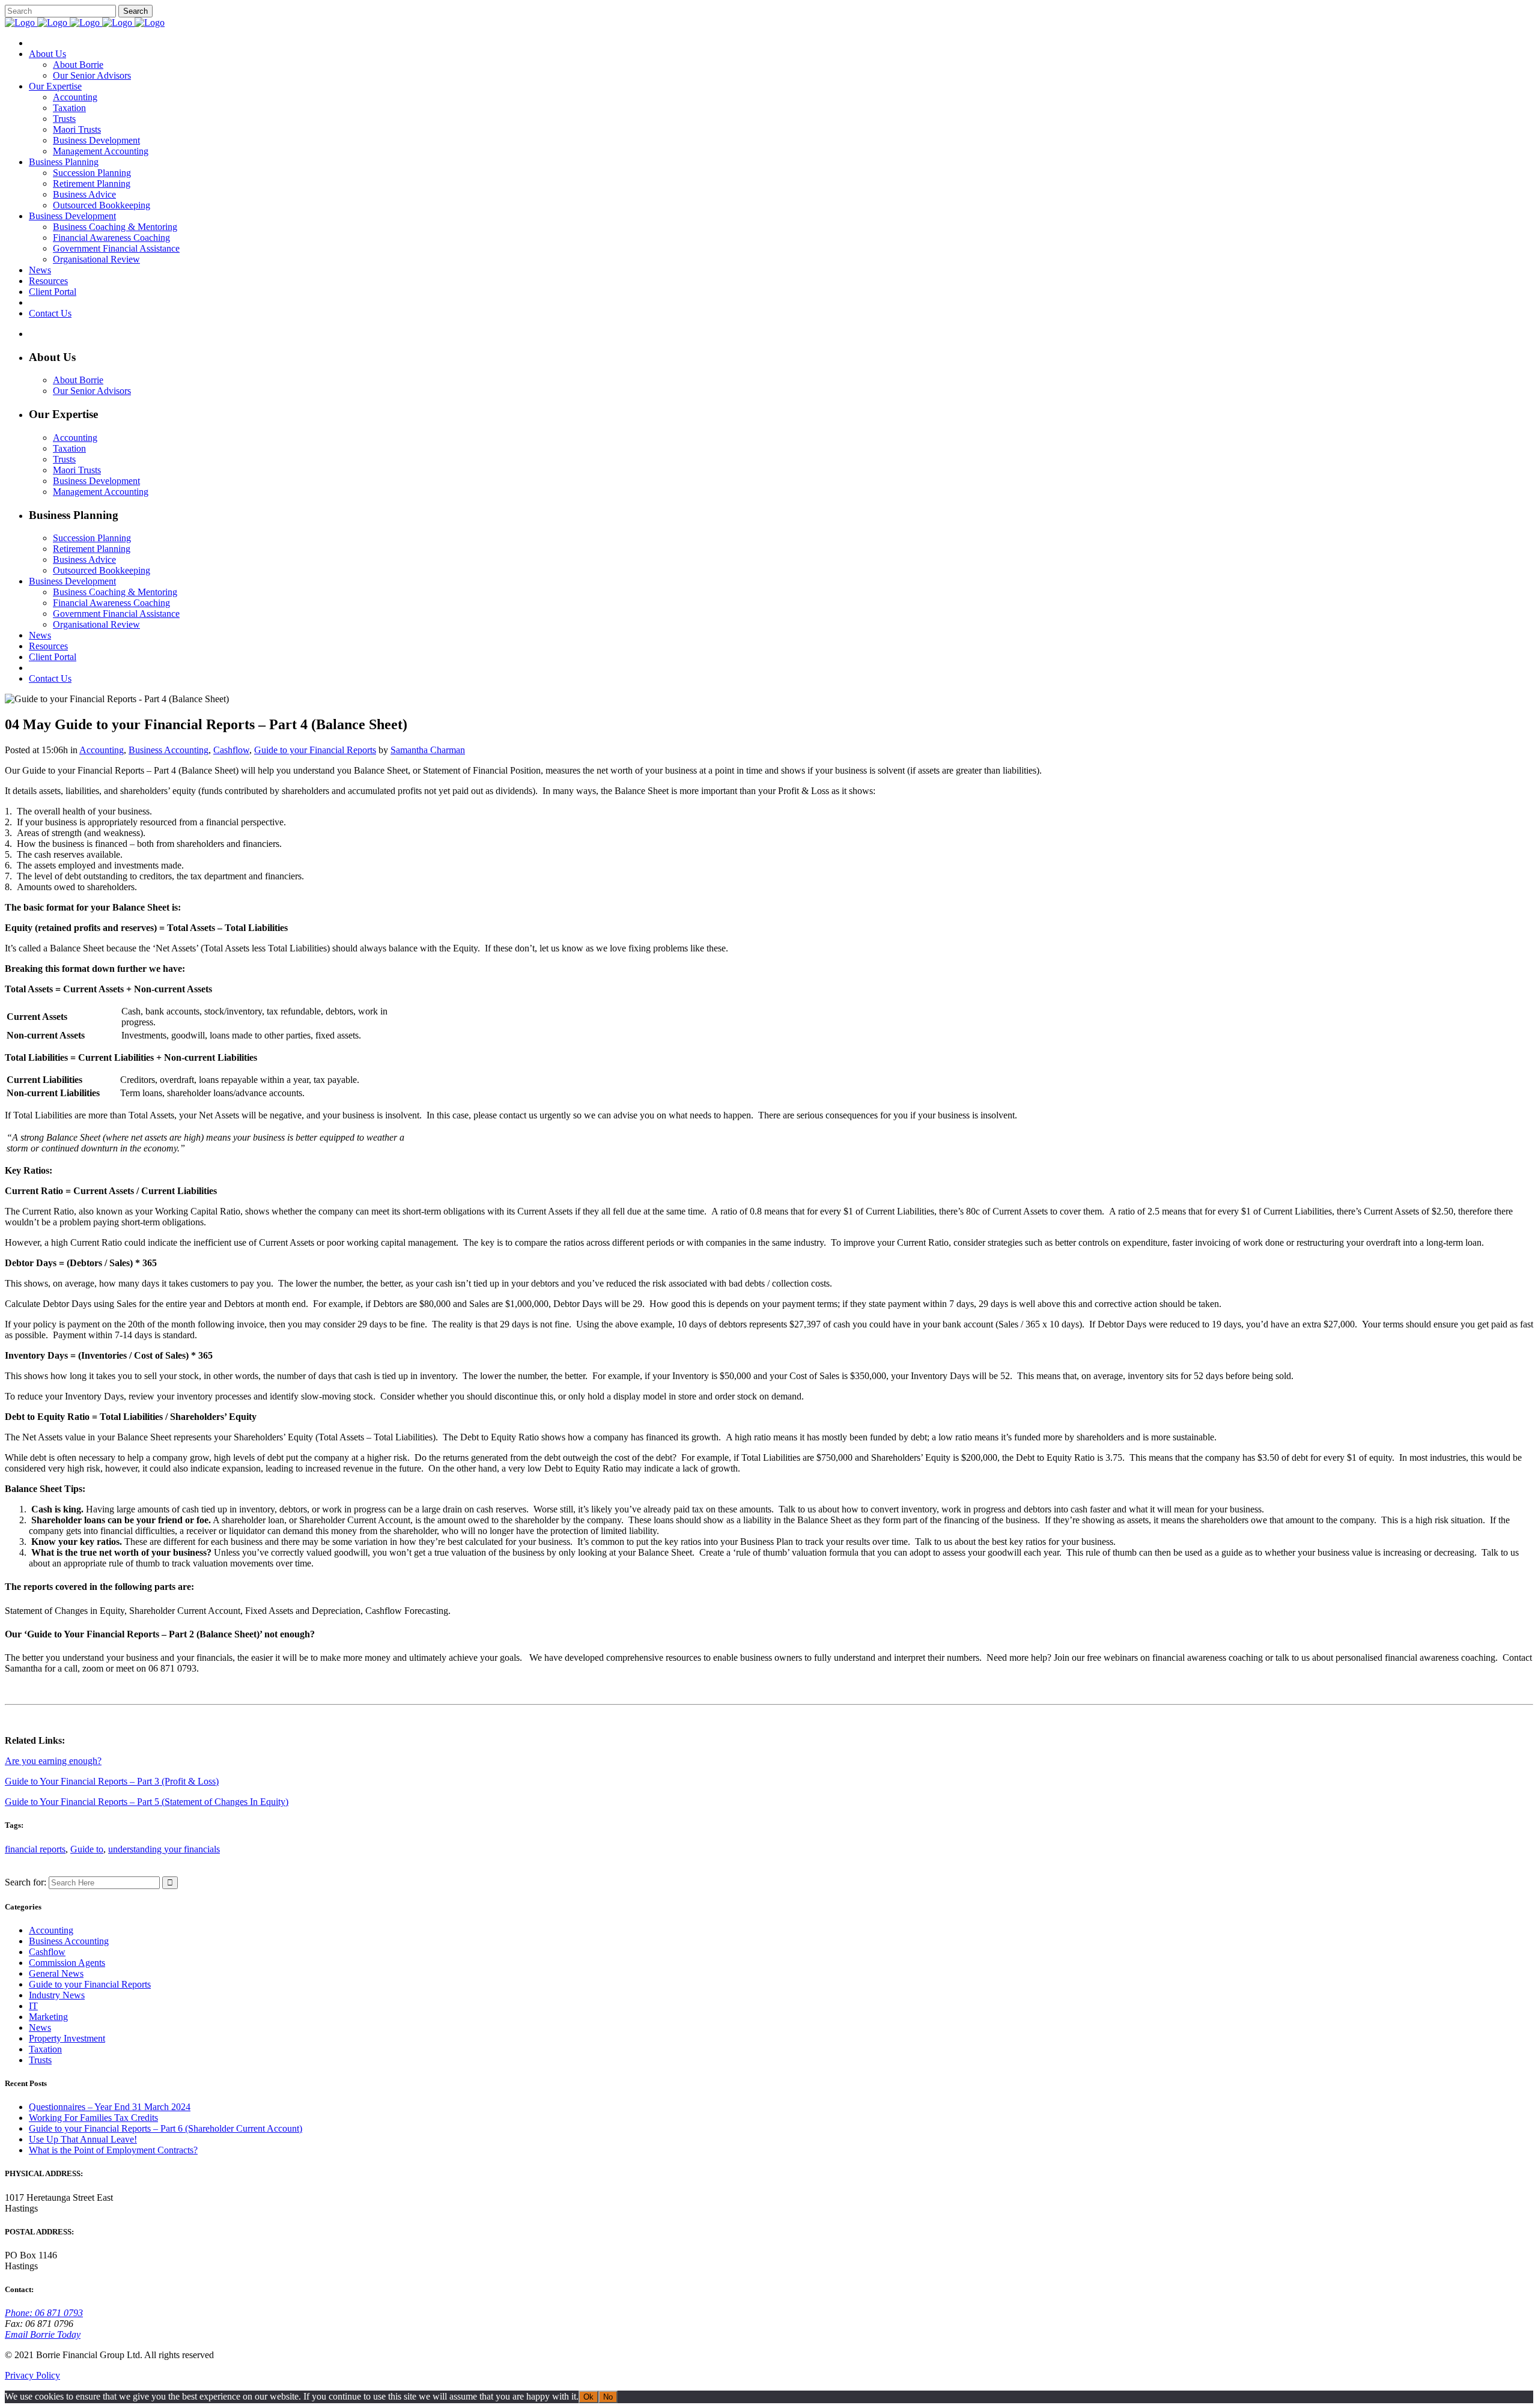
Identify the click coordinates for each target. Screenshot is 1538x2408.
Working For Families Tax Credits (93, 2118)
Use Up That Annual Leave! (83, 2139)
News (40, 2027)
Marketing (48, 2017)
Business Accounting (169, 750)
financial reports (35, 1849)
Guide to (87, 1849)
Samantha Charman (428, 750)
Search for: (26, 1882)
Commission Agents (67, 1963)
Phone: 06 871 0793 (44, 2313)
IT (33, 2006)
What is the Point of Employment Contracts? (113, 2150)
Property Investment (67, 2038)
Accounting (102, 750)
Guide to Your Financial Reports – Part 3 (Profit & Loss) (112, 1781)
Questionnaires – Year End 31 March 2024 (110, 2107)
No (608, 2397)
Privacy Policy (32, 2375)
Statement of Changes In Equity (225, 1802)
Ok (588, 2397)
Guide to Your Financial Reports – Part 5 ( (85, 1802)
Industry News (57, 1995)
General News (56, 1973)
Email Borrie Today (43, 2334)
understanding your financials (164, 1849)
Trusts (40, 2060)
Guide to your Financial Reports (315, 750)
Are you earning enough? (53, 1761)
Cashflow (231, 750)
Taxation (45, 2049)
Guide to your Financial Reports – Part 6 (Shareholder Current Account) (166, 2128)
